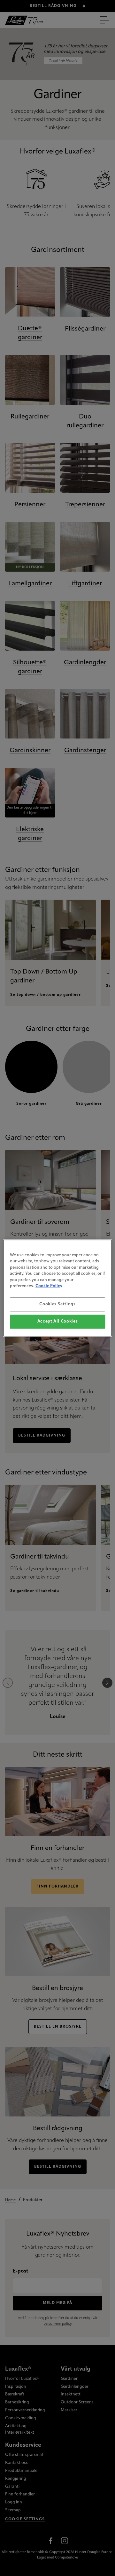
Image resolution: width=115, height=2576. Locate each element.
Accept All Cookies (58, 1321)
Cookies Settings (57, 1304)
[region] (57, 1288)
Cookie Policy (49, 1286)
